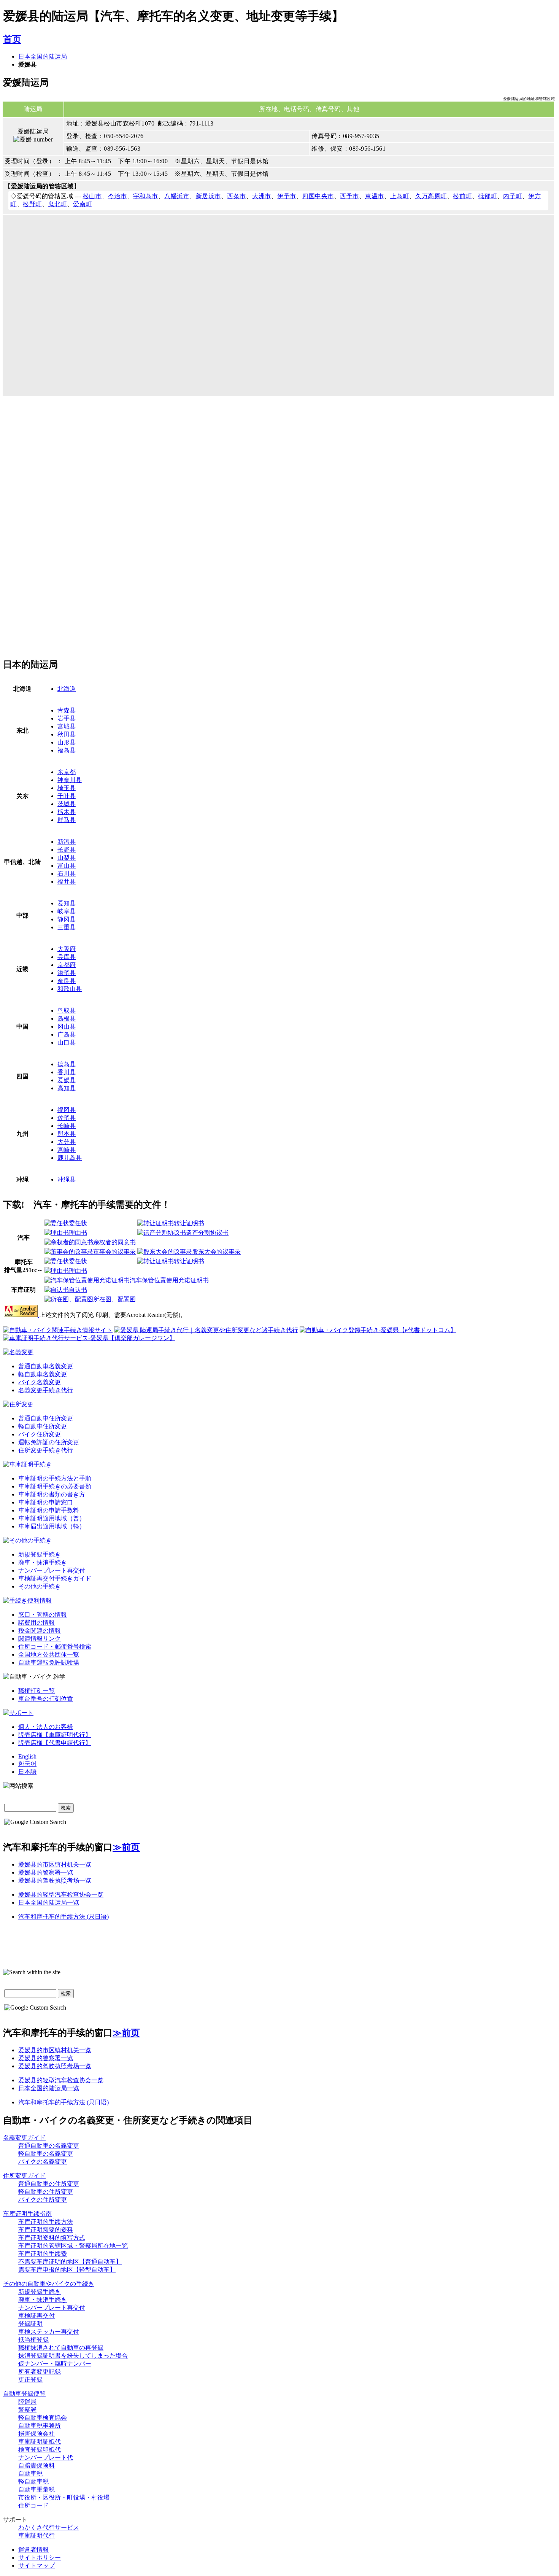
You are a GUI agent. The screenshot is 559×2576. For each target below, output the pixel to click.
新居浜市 (208, 196)
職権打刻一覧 (37, 1691)
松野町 (32, 204)
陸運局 (27, 2402)
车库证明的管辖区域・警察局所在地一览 (73, 2246)
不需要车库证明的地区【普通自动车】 (70, 2262)
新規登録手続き (40, 1554)
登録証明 (30, 2324)
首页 (12, 39)
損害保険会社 (37, 2434)
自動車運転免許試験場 (49, 1662)
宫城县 (67, 726)
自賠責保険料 (37, 2465)
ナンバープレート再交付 (52, 1570)
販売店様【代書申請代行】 (55, 1743)
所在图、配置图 (114, 1299)
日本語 (27, 1772)
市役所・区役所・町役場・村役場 (64, 2497)
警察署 (27, 2410)
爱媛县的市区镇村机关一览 (55, 1864)
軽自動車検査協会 (43, 2418)
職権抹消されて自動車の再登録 (61, 2348)
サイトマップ (37, 2566)
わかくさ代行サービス (49, 2528)
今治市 (118, 196)
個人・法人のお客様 (46, 1727)
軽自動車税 (33, 2481)
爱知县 (67, 903)
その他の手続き (40, 1586)
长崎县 (67, 1126)
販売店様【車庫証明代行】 (55, 1735)
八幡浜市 (177, 196)
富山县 (67, 866)
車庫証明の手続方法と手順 (55, 1478)
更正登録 (30, 2380)
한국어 (27, 1764)
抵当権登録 (33, 2340)
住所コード (33, 2505)
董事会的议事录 (114, 1252)
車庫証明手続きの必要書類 (55, 1486)
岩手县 (67, 718)
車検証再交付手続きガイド (55, 1578)
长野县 (67, 850)
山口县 (67, 1042)
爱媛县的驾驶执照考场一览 (55, 1880)
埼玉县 (67, 788)
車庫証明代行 (37, 2535)
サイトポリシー (40, 2558)
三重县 (67, 927)
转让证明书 (189, 1223)
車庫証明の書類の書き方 (52, 1494)
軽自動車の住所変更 (46, 2192)
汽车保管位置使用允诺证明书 (169, 1280)
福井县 (67, 882)
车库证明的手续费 (43, 2254)
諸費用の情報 (37, 1623)
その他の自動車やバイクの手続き (49, 2284)
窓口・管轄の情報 (43, 1615)
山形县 (67, 742)
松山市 (92, 196)
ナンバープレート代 (46, 2458)
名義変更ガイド (24, 2138)
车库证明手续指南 (27, 2214)
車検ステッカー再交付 (49, 2332)
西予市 (349, 196)
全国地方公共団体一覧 (49, 1655)
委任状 (78, 1223)
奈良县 (67, 981)
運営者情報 (33, 2550)
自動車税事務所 (40, 2426)
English (27, 1756)
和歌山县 (70, 989)
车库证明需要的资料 (46, 2230)
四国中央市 (318, 196)
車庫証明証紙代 (40, 2442)
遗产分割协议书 (207, 1233)
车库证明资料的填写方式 (52, 2238)
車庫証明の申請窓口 (46, 1502)
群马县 (67, 820)
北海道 (67, 689)
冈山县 (67, 1026)
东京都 (67, 772)
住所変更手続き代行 (46, 1450)
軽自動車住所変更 (43, 1426)
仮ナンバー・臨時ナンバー (55, 2364)
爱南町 (83, 204)
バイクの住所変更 (43, 2200)
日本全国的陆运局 (43, 56)
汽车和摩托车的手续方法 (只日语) (64, 1917)
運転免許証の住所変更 (49, 1442)
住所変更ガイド (24, 2176)
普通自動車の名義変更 (49, 2146)
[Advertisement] (67, 469)
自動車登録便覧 (24, 2394)
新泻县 (67, 842)
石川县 (67, 874)
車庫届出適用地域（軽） (52, 1526)
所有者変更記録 (40, 2372)
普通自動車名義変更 (46, 1366)
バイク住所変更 (40, 1434)
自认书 (78, 1290)
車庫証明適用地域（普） (52, 1518)
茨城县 (67, 804)
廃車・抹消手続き (43, 1562)
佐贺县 (67, 1118)
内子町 (513, 196)
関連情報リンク (40, 1639)
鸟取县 (67, 1011)
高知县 (67, 1088)
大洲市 (262, 196)
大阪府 (67, 949)
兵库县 (67, 957)
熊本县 (67, 1134)
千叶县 (67, 796)
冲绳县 (67, 1179)
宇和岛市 (146, 196)
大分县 (67, 1142)
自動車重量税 (37, 2489)
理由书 (78, 1233)
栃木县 (67, 812)
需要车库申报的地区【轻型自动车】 (67, 2270)
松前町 (462, 196)
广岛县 (67, 1034)
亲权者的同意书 (114, 1242)
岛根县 (67, 1018)
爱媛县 (67, 1080)
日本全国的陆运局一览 (49, 1903)
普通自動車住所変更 (46, 1418)
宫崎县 (67, 1150)
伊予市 (287, 196)
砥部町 (488, 196)
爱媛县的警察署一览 (46, 1872)
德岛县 (67, 1064)
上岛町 (400, 196)
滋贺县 (67, 973)
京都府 (67, 965)
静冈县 (67, 919)
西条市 (237, 196)
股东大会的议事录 (216, 1252)
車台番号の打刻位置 (46, 1699)
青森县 (67, 710)
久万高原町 (431, 196)
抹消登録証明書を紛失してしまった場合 (73, 2356)
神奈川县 (70, 780)
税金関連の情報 (40, 1631)
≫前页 (126, 1847)
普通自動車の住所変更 (49, 2184)
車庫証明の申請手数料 (49, 1510)
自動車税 (30, 2473)
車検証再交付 (37, 2316)
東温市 (375, 196)
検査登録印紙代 (40, 2450)
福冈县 (67, 1110)
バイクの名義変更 (43, 2162)
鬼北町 (57, 204)
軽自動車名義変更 (43, 1374)
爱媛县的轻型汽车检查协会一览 (61, 1895)
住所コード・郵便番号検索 (55, 1647)
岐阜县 (67, 911)
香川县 (67, 1072)
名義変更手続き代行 (46, 1390)
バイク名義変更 (40, 1382)
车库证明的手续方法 (46, 2222)
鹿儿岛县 (70, 1158)
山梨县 (67, 858)
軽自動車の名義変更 (46, 2154)
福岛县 (67, 750)
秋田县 (67, 734)
